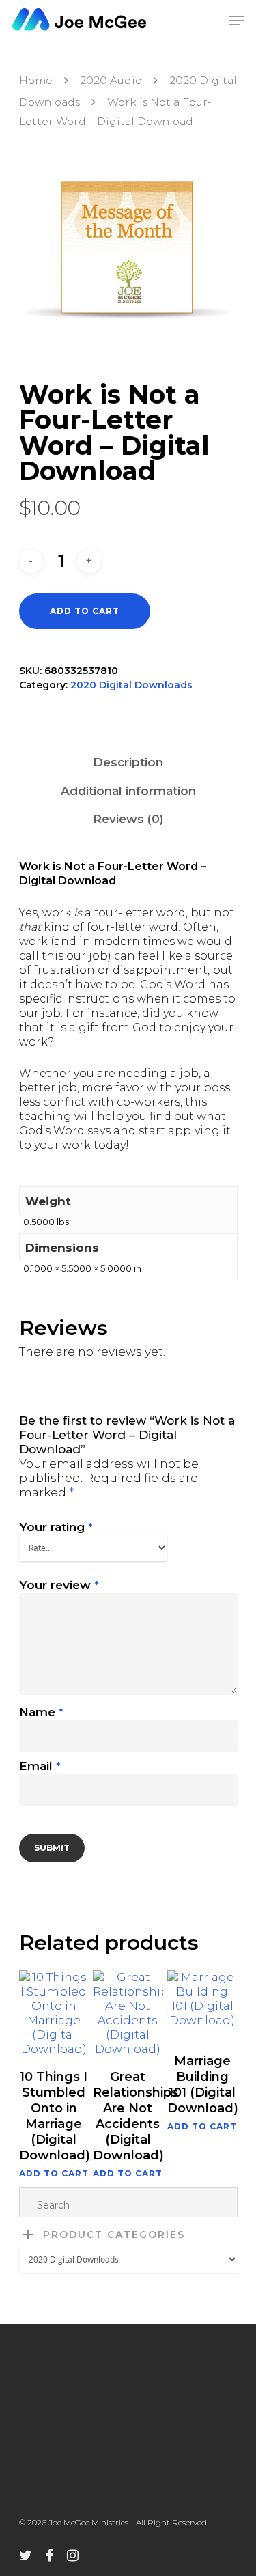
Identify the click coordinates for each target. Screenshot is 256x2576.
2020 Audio (111, 80)
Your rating (56, 1527)
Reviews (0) (128, 819)
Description (128, 762)
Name (41, 1712)
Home (36, 80)
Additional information (128, 791)
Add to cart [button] (54, 2174)
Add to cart (85, 611)
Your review (59, 1585)
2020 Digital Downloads (131, 685)
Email (40, 1766)
